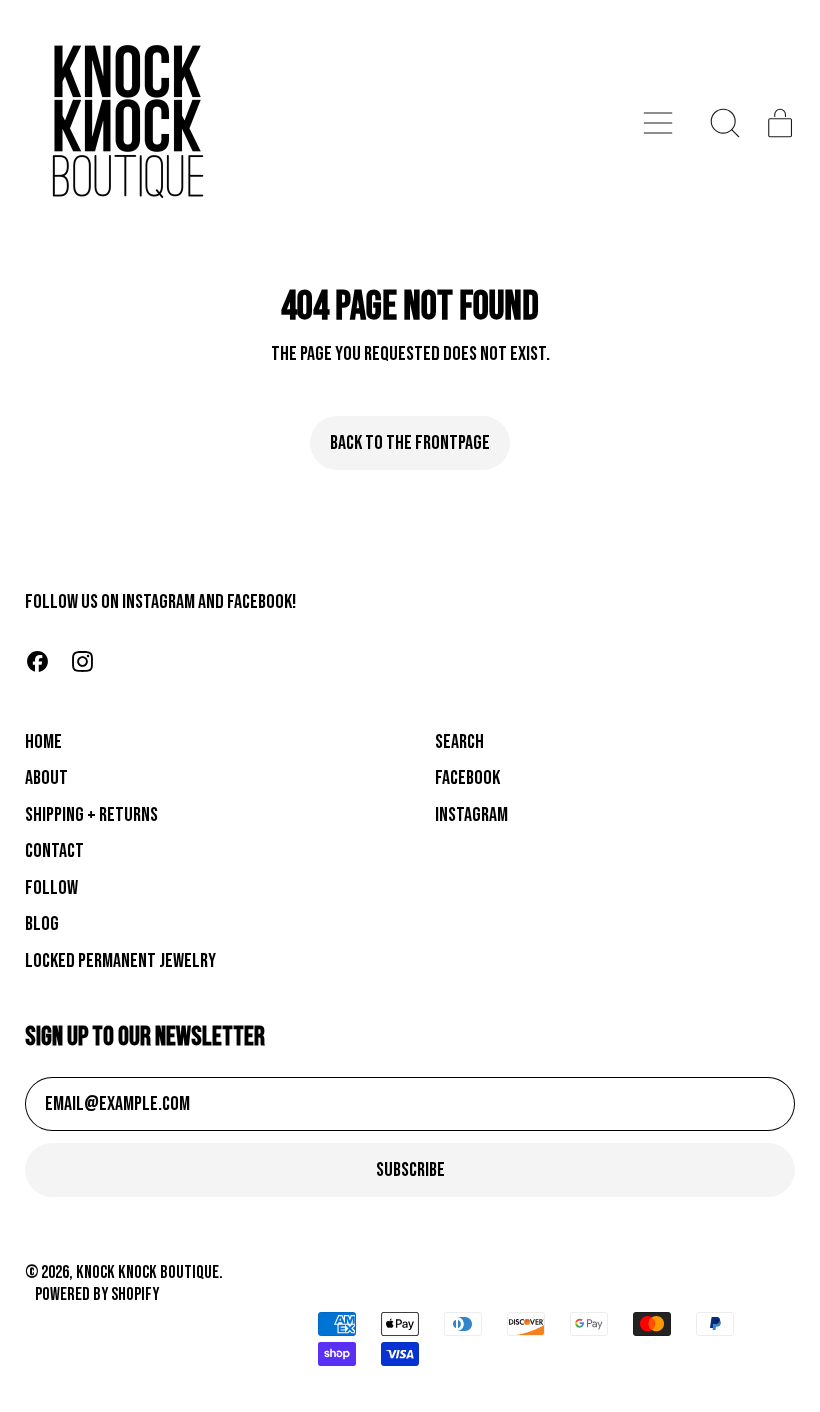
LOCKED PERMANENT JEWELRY (120, 961)
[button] (725, 123)
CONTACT (54, 851)
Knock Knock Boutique (147, 1272)
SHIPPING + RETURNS (91, 815)
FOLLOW (51, 888)
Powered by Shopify (97, 1294)
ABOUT (46, 778)
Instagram (471, 815)
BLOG (42, 924)
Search (459, 742)
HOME (43, 742)
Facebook (467, 778)
